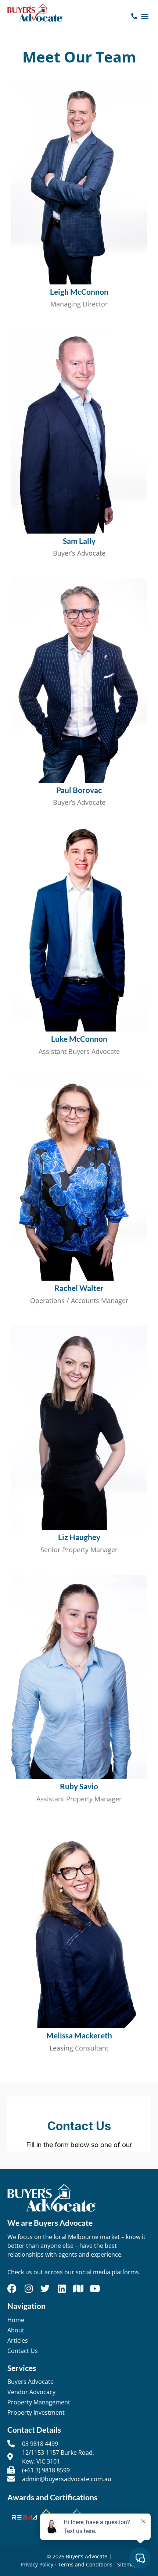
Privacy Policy (37, 2564)
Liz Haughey (79, 1537)
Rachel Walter (79, 1288)
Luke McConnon (79, 1039)
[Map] (78, 2288)
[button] (145, 16)
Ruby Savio (79, 1786)
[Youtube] (95, 2288)
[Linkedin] (62, 2288)
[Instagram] (28, 2288)
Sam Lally (79, 541)
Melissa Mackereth (79, 2035)
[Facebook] (12, 2288)
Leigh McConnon (79, 292)
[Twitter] (45, 2288)
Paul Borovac (79, 790)
